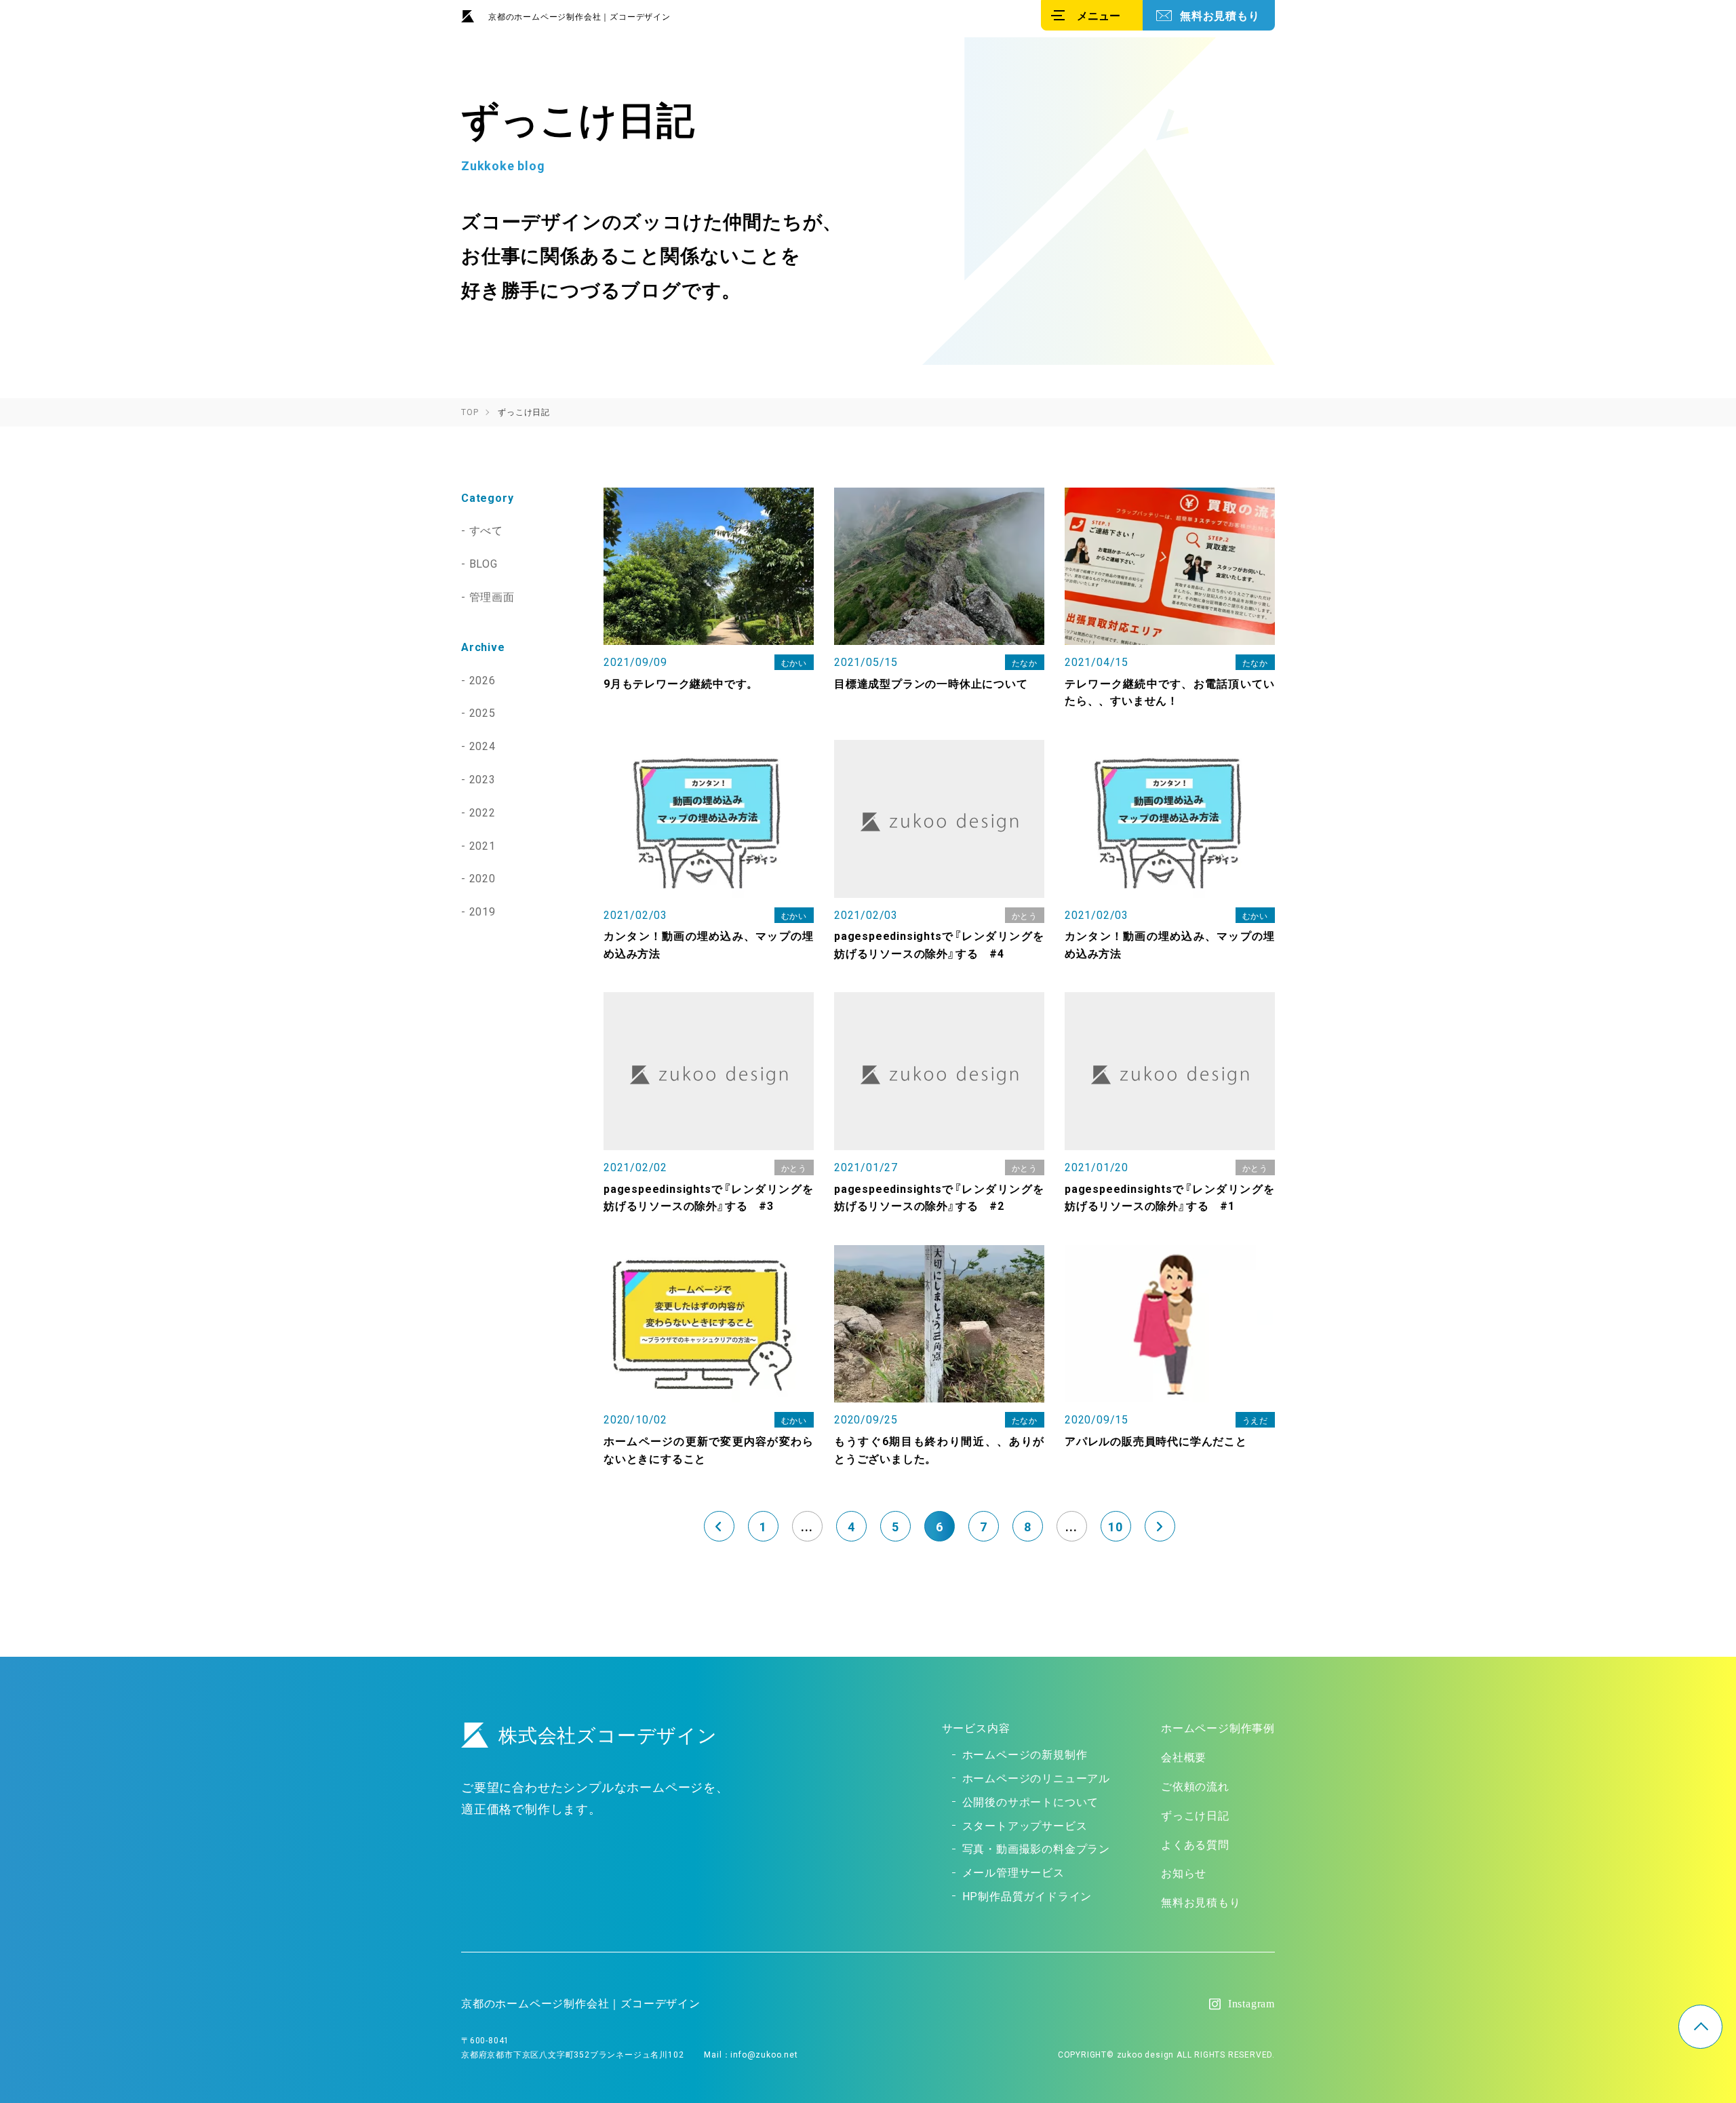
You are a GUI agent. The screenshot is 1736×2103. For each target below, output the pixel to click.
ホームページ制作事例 (1218, 1727)
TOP (1700, 2027)
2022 (482, 812)
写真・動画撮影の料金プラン (1036, 1848)
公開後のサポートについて (1031, 1801)
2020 (482, 878)
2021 (482, 845)
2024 (482, 745)
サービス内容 (976, 1727)
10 (1116, 1526)
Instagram (1251, 2004)
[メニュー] (1092, 15)
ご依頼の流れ (1195, 1786)
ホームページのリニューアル (1036, 1777)
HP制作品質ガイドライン (1027, 1895)
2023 (482, 779)
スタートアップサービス (1025, 1825)
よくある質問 (1195, 1844)
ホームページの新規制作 (1025, 1754)
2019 (482, 911)
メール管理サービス (1013, 1872)
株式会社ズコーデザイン (608, 1734)
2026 (482, 680)
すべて (486, 530)
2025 (482, 712)
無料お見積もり (1220, 15)
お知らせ (1184, 1872)
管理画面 (492, 596)
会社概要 (1184, 1756)
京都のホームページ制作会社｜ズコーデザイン (579, 16)
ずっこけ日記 (1195, 1815)
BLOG (484, 563)
